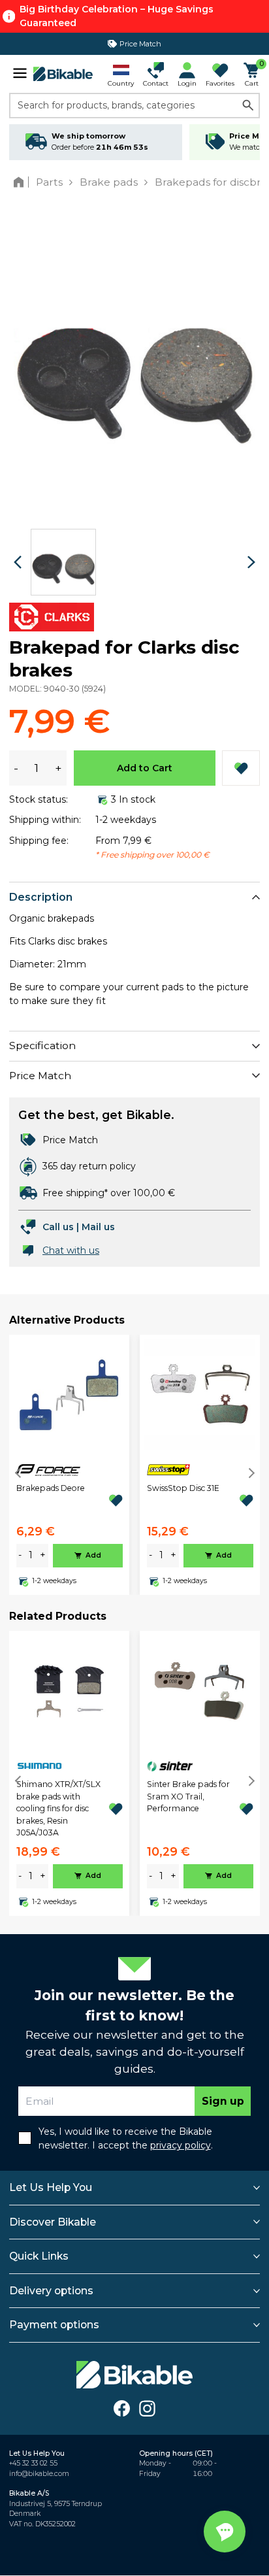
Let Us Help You (51, 2187)
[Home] (21, 182)
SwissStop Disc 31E (183, 1488)
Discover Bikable (53, 2222)
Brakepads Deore (51, 1488)
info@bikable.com (39, 2474)
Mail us (98, 1227)
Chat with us (71, 1250)
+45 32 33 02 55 (33, 2463)
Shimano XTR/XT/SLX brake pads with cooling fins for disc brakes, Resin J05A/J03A (58, 1808)
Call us (58, 1227)
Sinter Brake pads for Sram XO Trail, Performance (188, 1796)
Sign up (223, 2101)
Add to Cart (145, 768)
